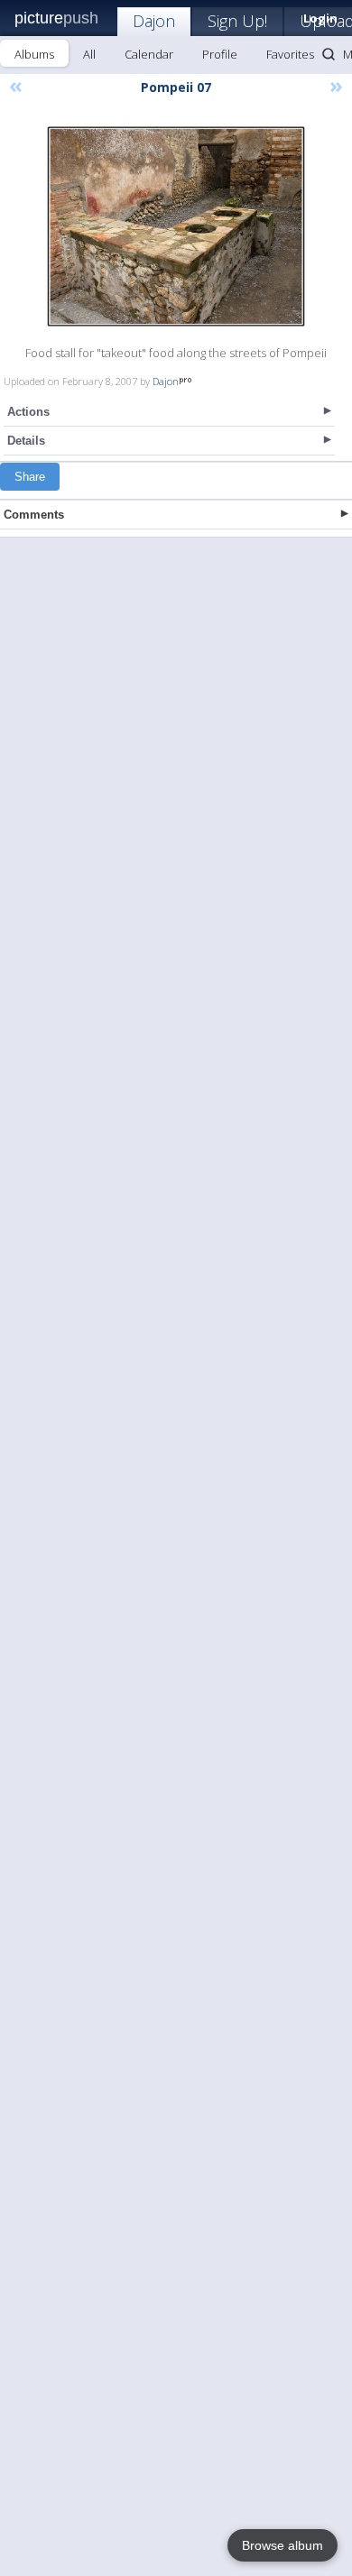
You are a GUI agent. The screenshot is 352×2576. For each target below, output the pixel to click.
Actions (28, 412)
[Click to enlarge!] (176, 226)
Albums (34, 54)
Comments (34, 515)
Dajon (154, 21)
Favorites (290, 54)
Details (26, 441)
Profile (220, 54)
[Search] (329, 54)
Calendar (149, 54)
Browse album (283, 2545)
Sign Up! (237, 21)
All (89, 54)
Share (30, 477)
